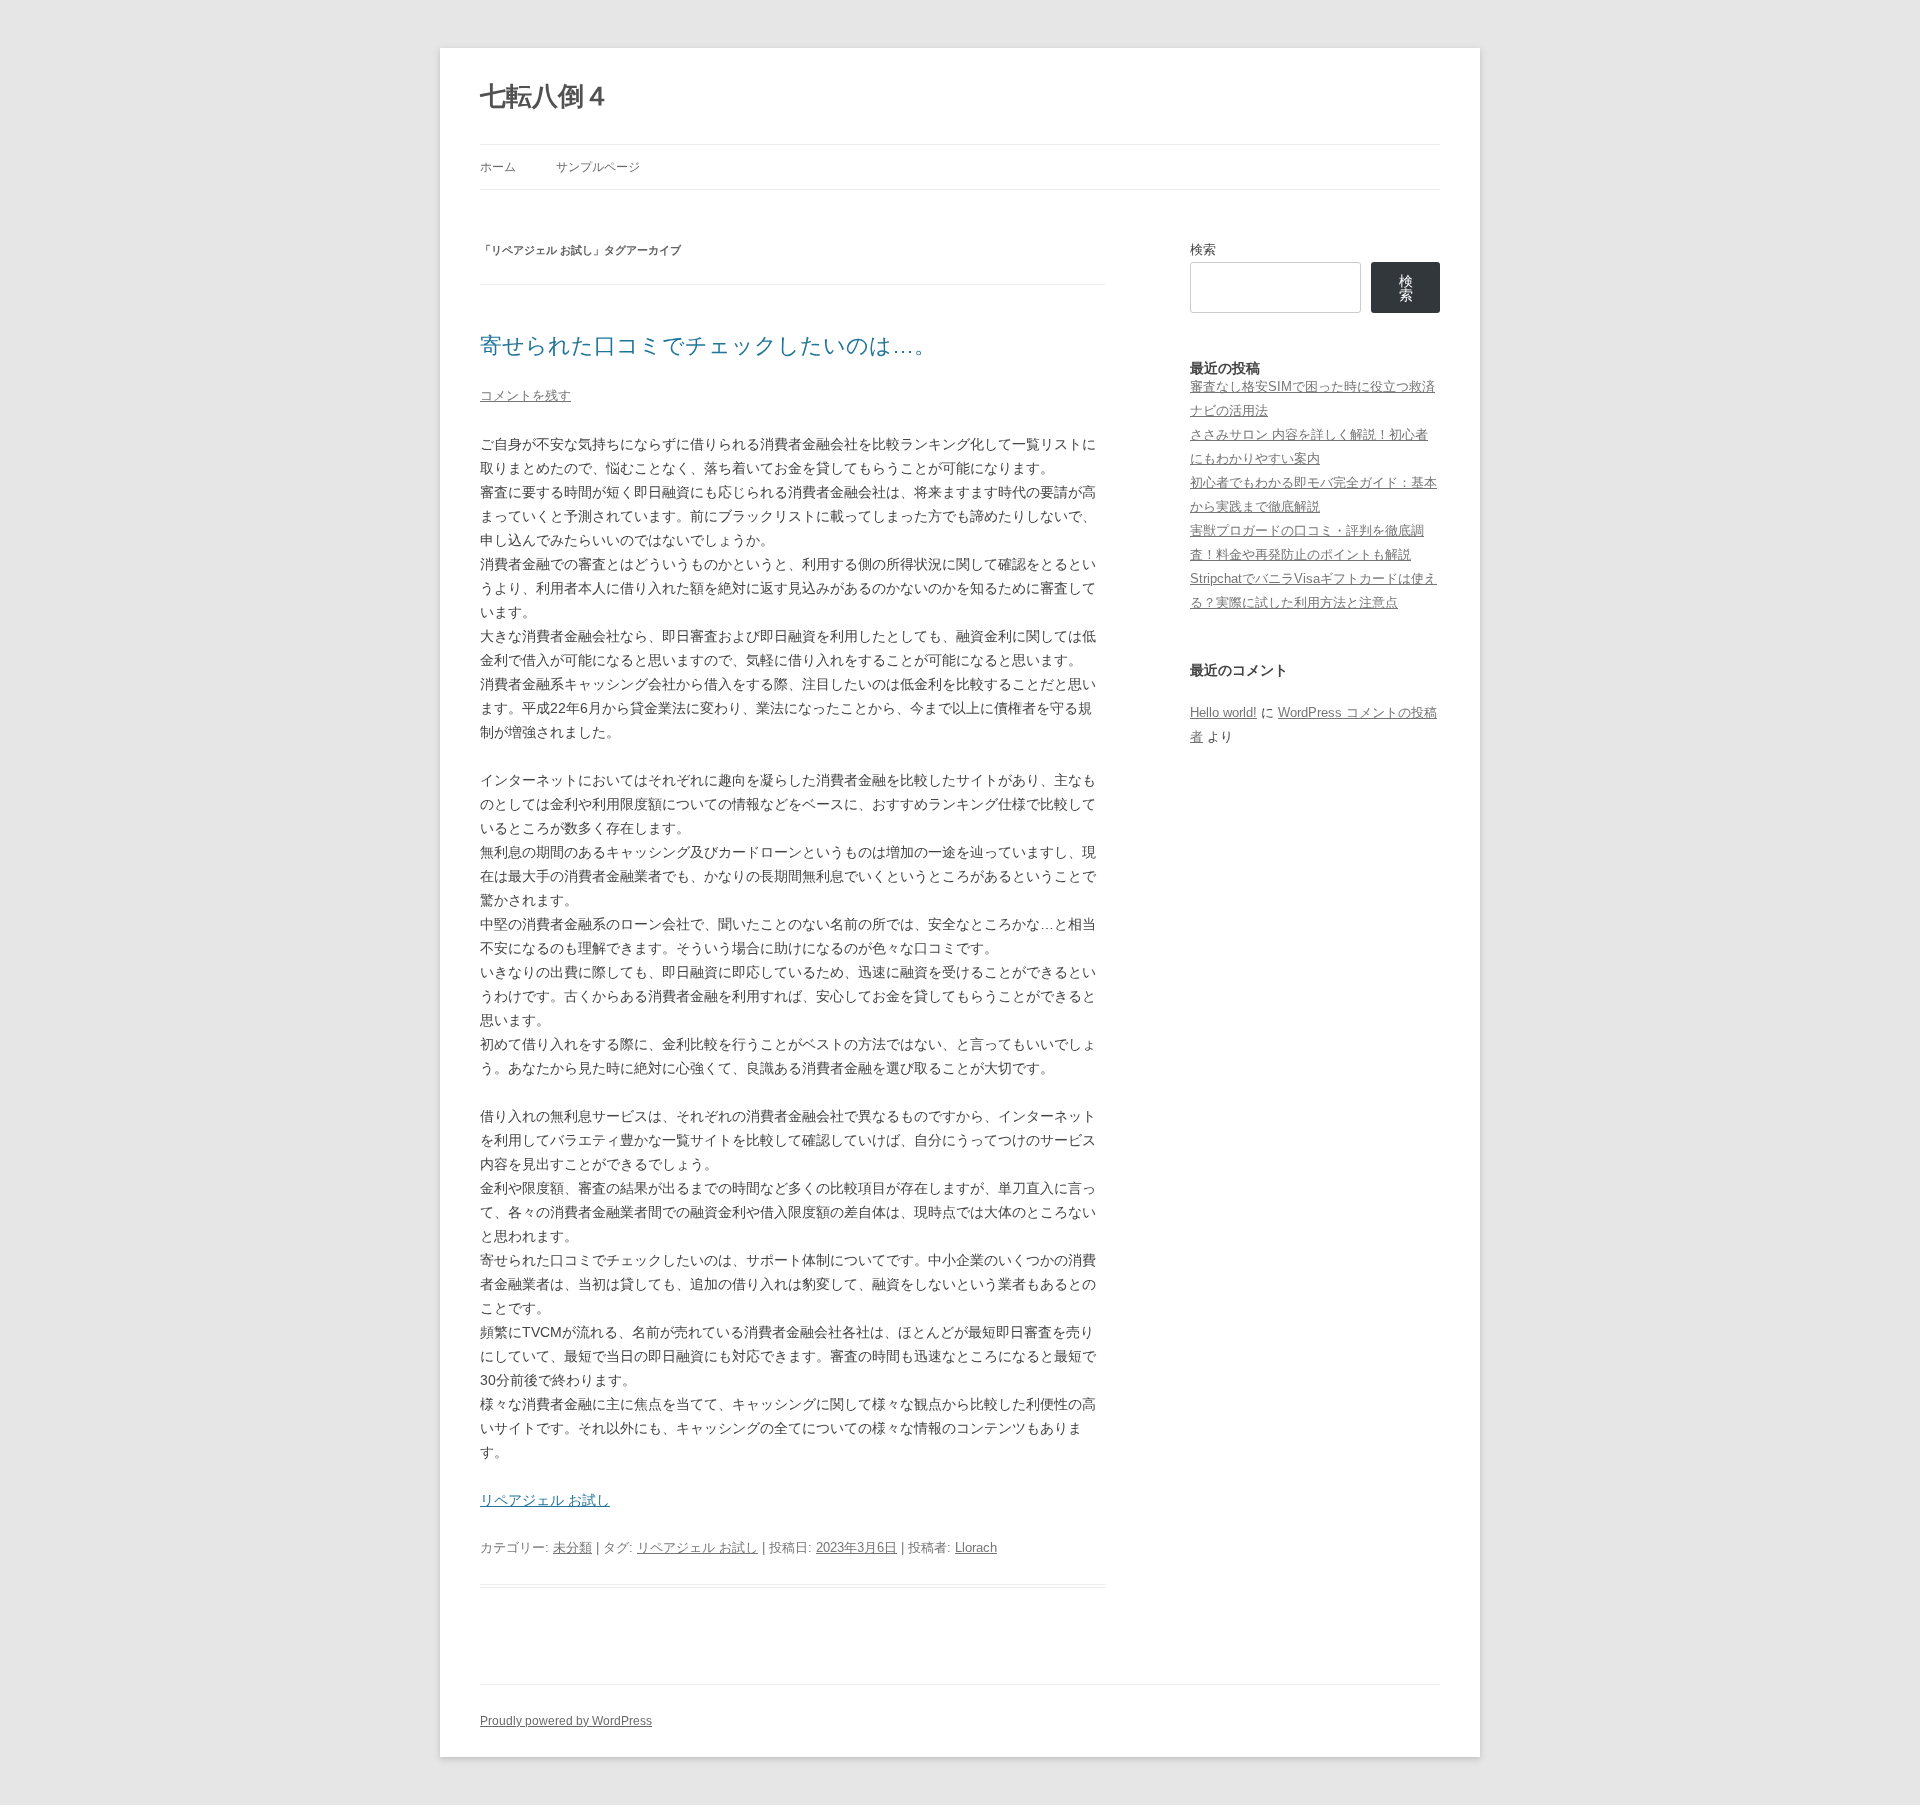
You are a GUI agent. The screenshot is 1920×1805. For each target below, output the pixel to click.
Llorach (976, 1547)
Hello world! (1223, 712)
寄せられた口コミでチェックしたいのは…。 (708, 345)
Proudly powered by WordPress (566, 1721)
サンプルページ (598, 167)
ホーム (498, 167)
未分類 (572, 1547)
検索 (1203, 249)
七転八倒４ (545, 96)
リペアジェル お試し (545, 1500)
